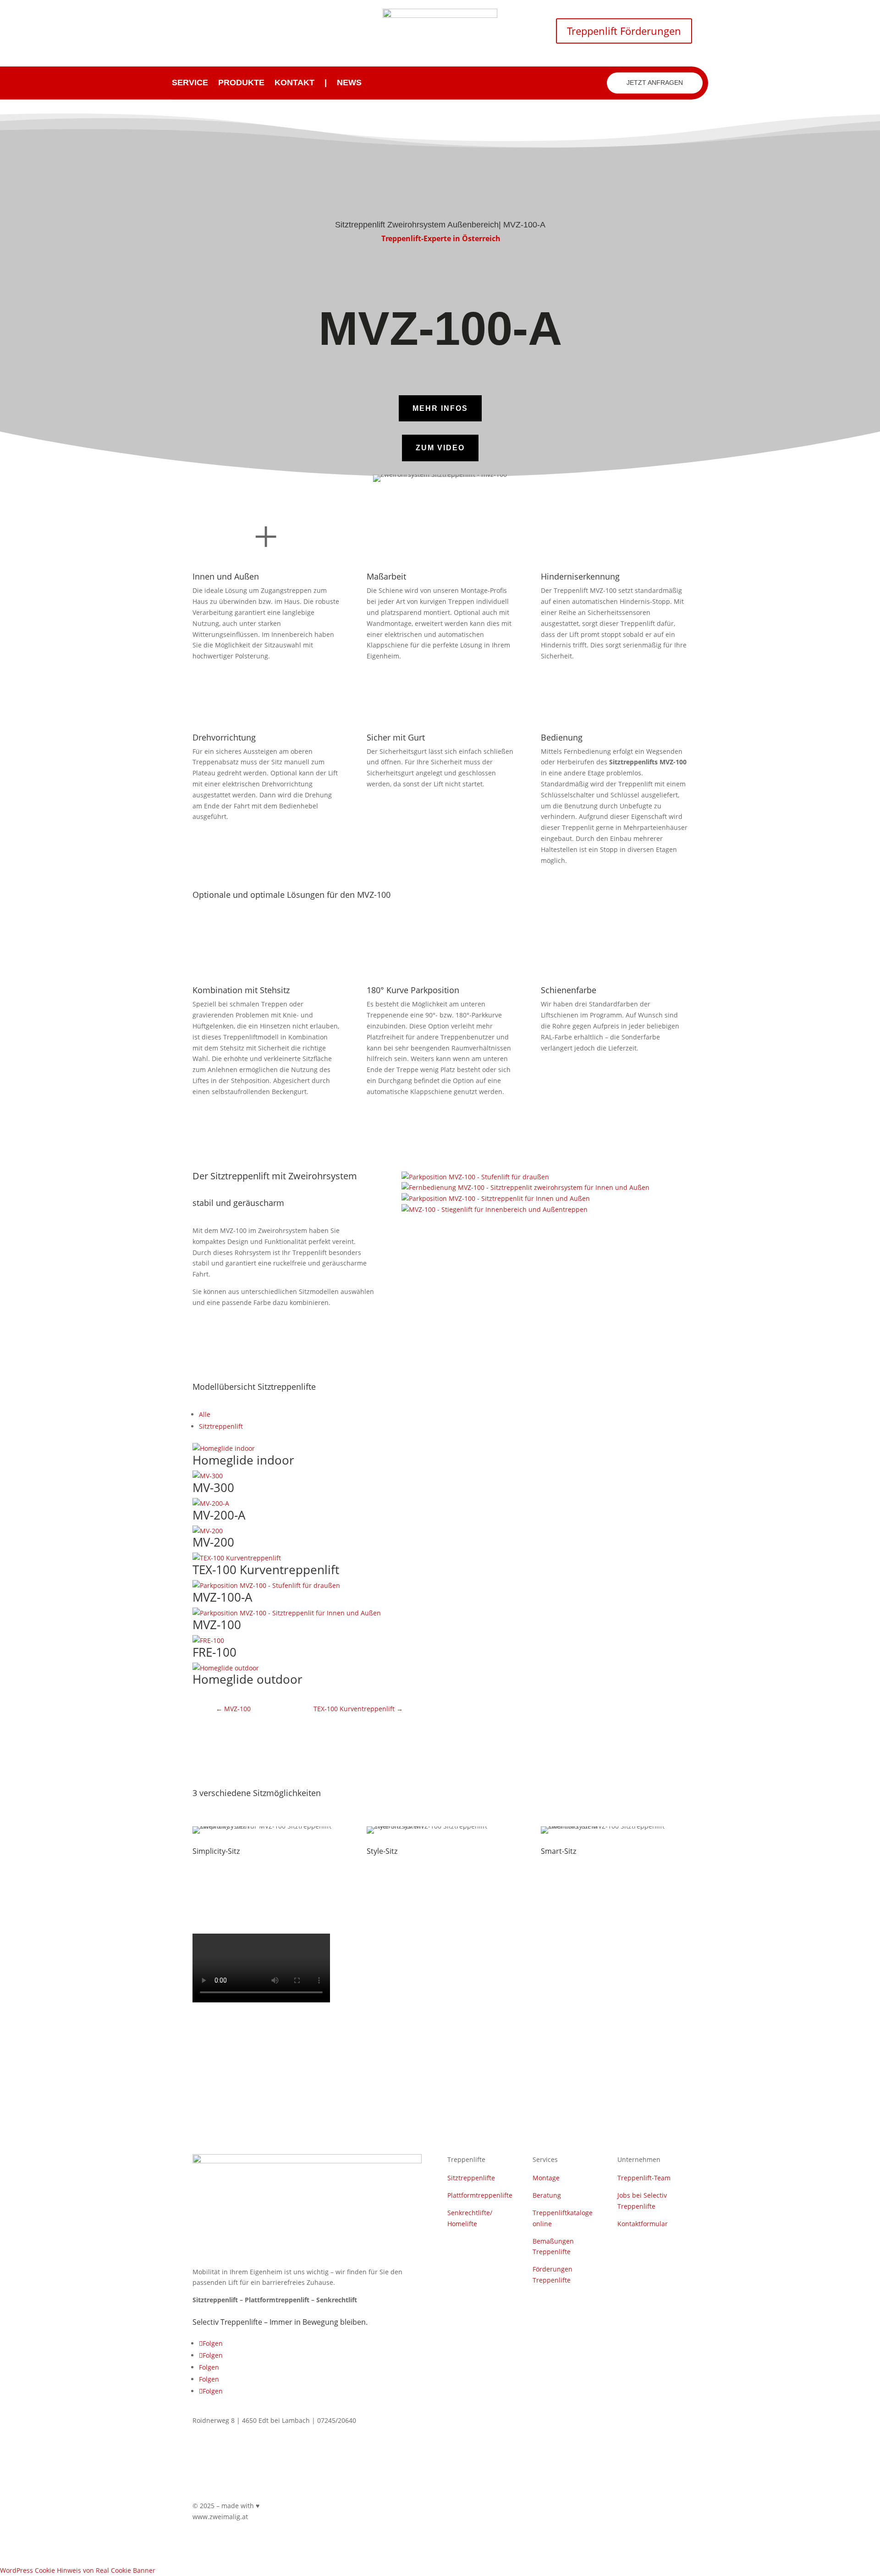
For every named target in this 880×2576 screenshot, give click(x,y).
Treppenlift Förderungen (624, 31)
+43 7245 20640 (228, 30)
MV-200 (213, 1542)
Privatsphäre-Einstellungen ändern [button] (502, 2507)
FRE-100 (214, 1652)
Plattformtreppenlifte (480, 2195)
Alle (205, 1414)
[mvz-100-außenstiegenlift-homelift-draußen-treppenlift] (475, 1177)
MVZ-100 (217, 1625)
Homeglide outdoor (247, 1679)
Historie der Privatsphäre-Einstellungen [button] (627, 2507)
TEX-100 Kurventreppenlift (266, 1570)
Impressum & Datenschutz (397, 2507)
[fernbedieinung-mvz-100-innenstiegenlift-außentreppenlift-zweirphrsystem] (525, 1187)
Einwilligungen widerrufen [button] (647, 2520)
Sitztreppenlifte (471, 2178)
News (349, 83)
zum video (440, 448)
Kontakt (294, 83)
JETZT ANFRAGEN (655, 83)
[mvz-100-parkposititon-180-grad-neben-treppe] (496, 1198)
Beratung (547, 2195)
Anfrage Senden (498, 1418)
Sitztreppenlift (221, 1426)
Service (190, 83)
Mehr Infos (440, 408)
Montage (546, 2178)
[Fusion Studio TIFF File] (495, 1209)
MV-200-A (219, 1515)
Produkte (241, 83)
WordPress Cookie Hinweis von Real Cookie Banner (78, 2570)
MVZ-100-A (222, 1597)
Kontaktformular (643, 2224)
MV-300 (213, 1487)
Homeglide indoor (243, 1460)
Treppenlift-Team (644, 2178)
